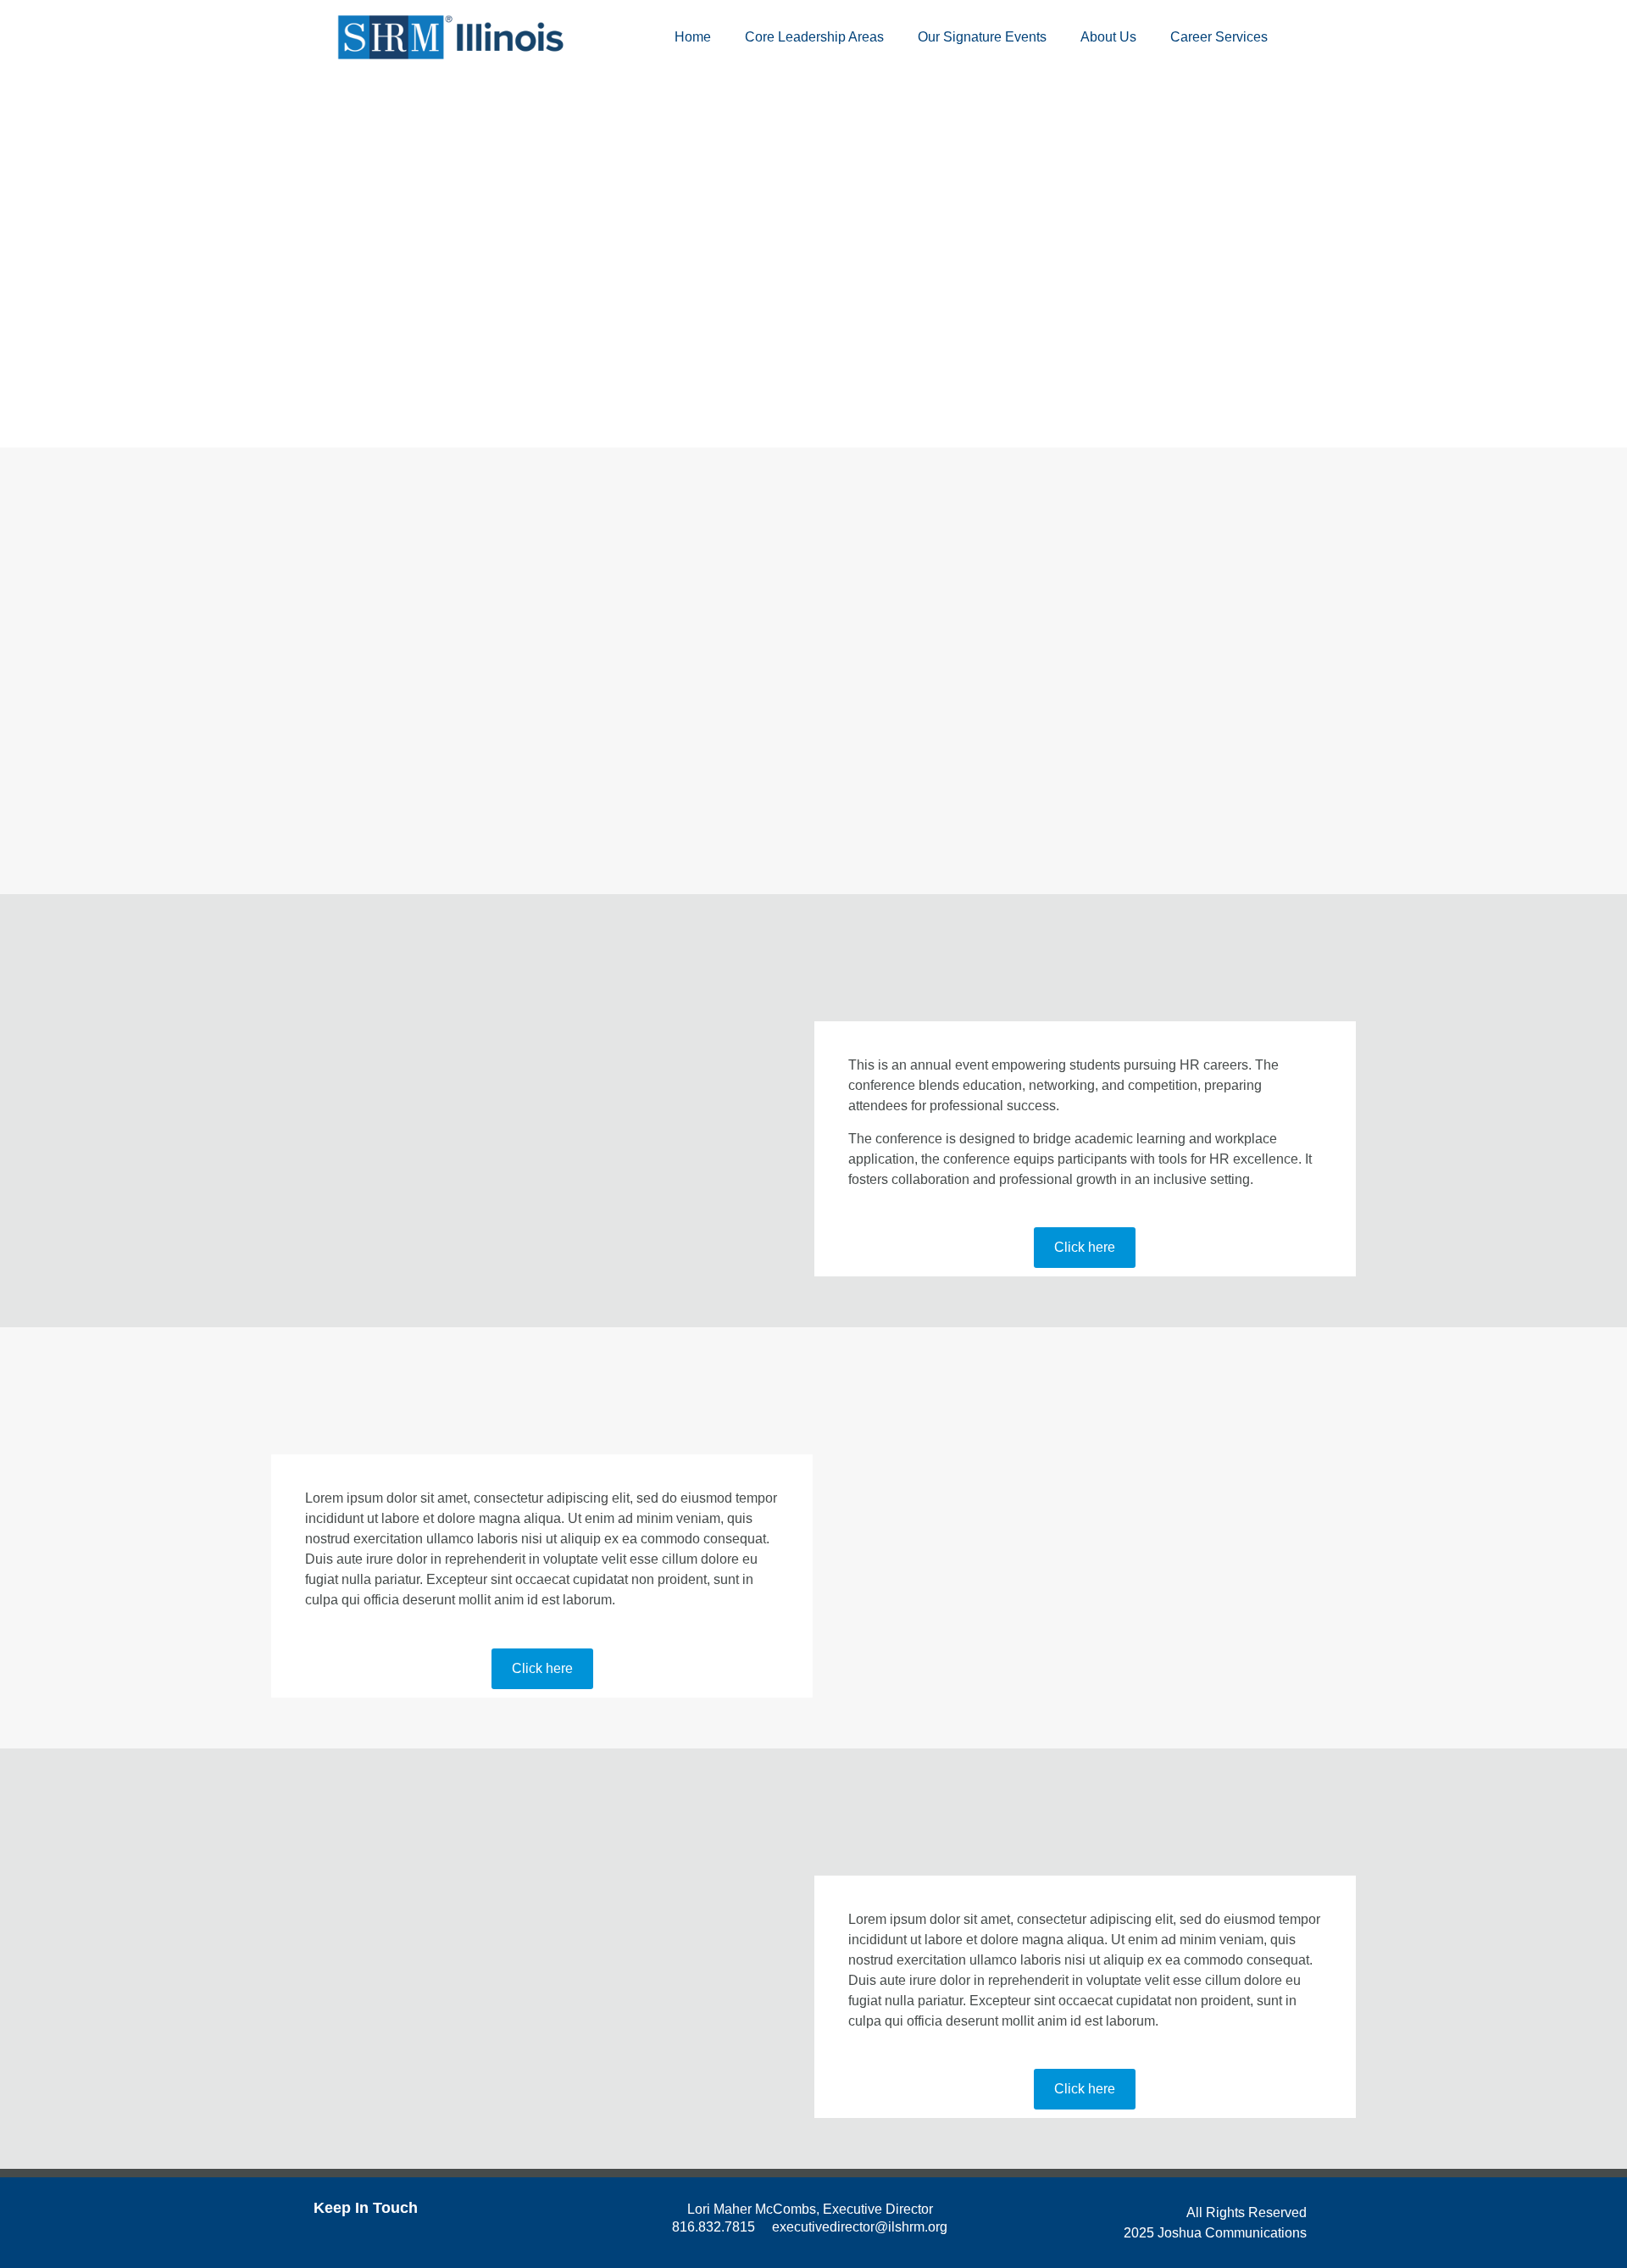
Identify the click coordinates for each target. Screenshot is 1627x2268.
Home (693, 37)
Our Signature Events (982, 37)
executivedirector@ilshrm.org (860, 2227)
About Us (1108, 37)
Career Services (1219, 37)
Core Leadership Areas (814, 37)
